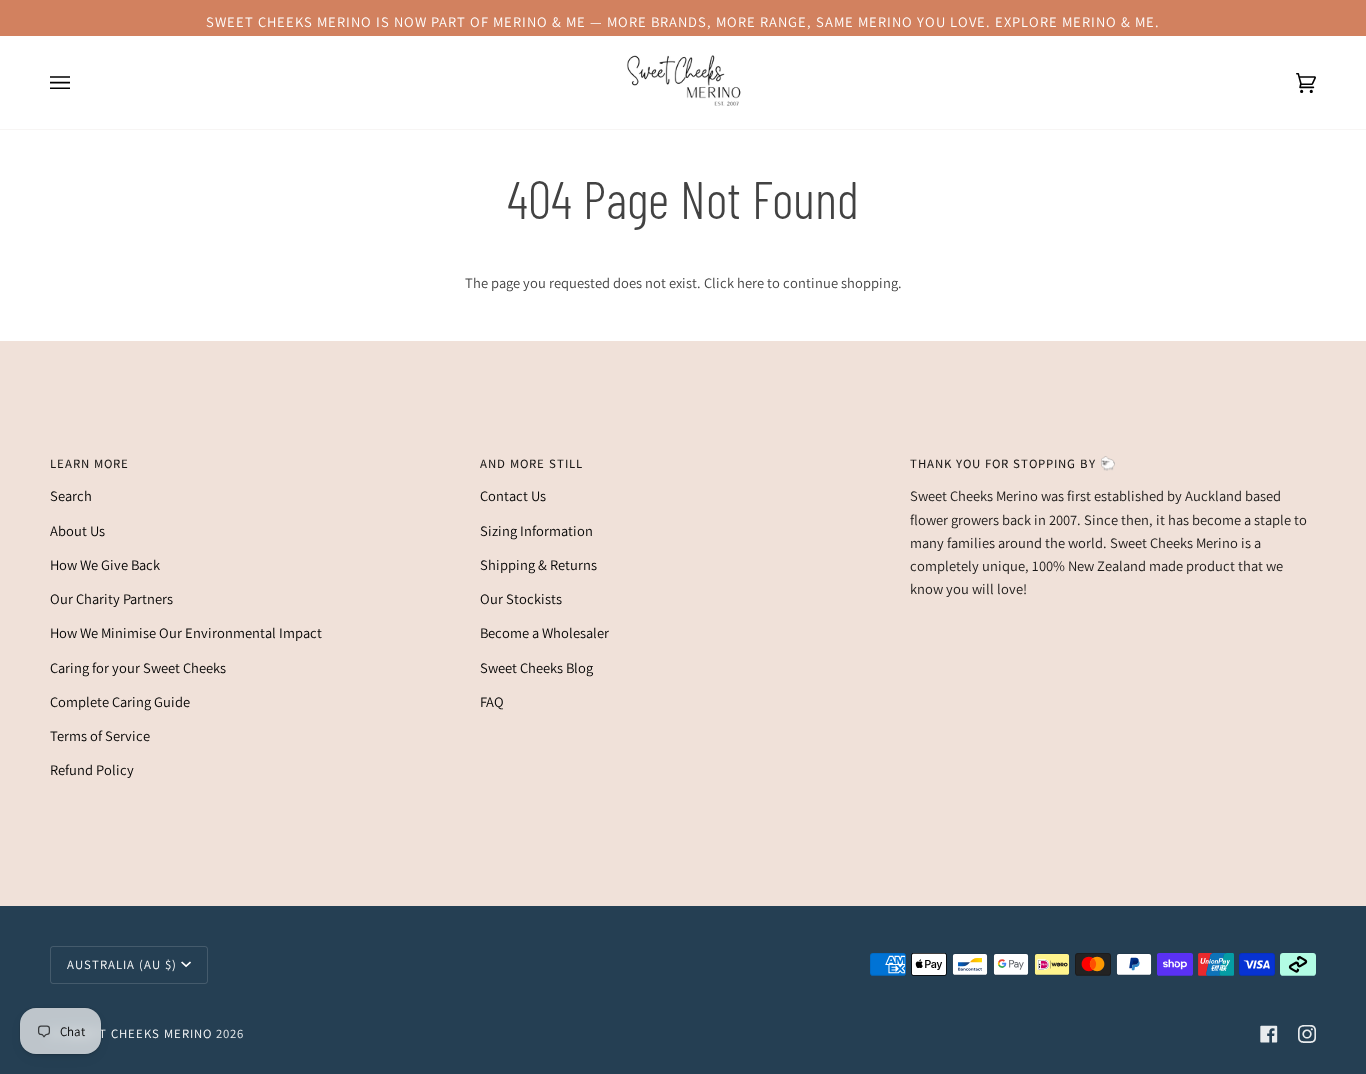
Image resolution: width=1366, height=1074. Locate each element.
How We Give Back (105, 564)
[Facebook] (1269, 1034)
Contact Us (513, 495)
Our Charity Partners (111, 598)
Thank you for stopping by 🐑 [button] (1013, 463)
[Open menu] (80, 82)
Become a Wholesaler (544, 632)
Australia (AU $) (122, 964)
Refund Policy (92, 769)
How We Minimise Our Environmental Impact (186, 632)
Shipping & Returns (538, 564)
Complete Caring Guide (120, 701)
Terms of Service (100, 735)
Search (71, 495)
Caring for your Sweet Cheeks (138, 667)
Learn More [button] (89, 463)
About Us (77, 530)
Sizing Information (536, 530)
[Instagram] (1307, 1034)
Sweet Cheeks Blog (536, 667)
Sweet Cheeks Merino (138, 1033)
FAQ (492, 701)
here (750, 282)
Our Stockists (521, 598)
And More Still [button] (531, 463)
